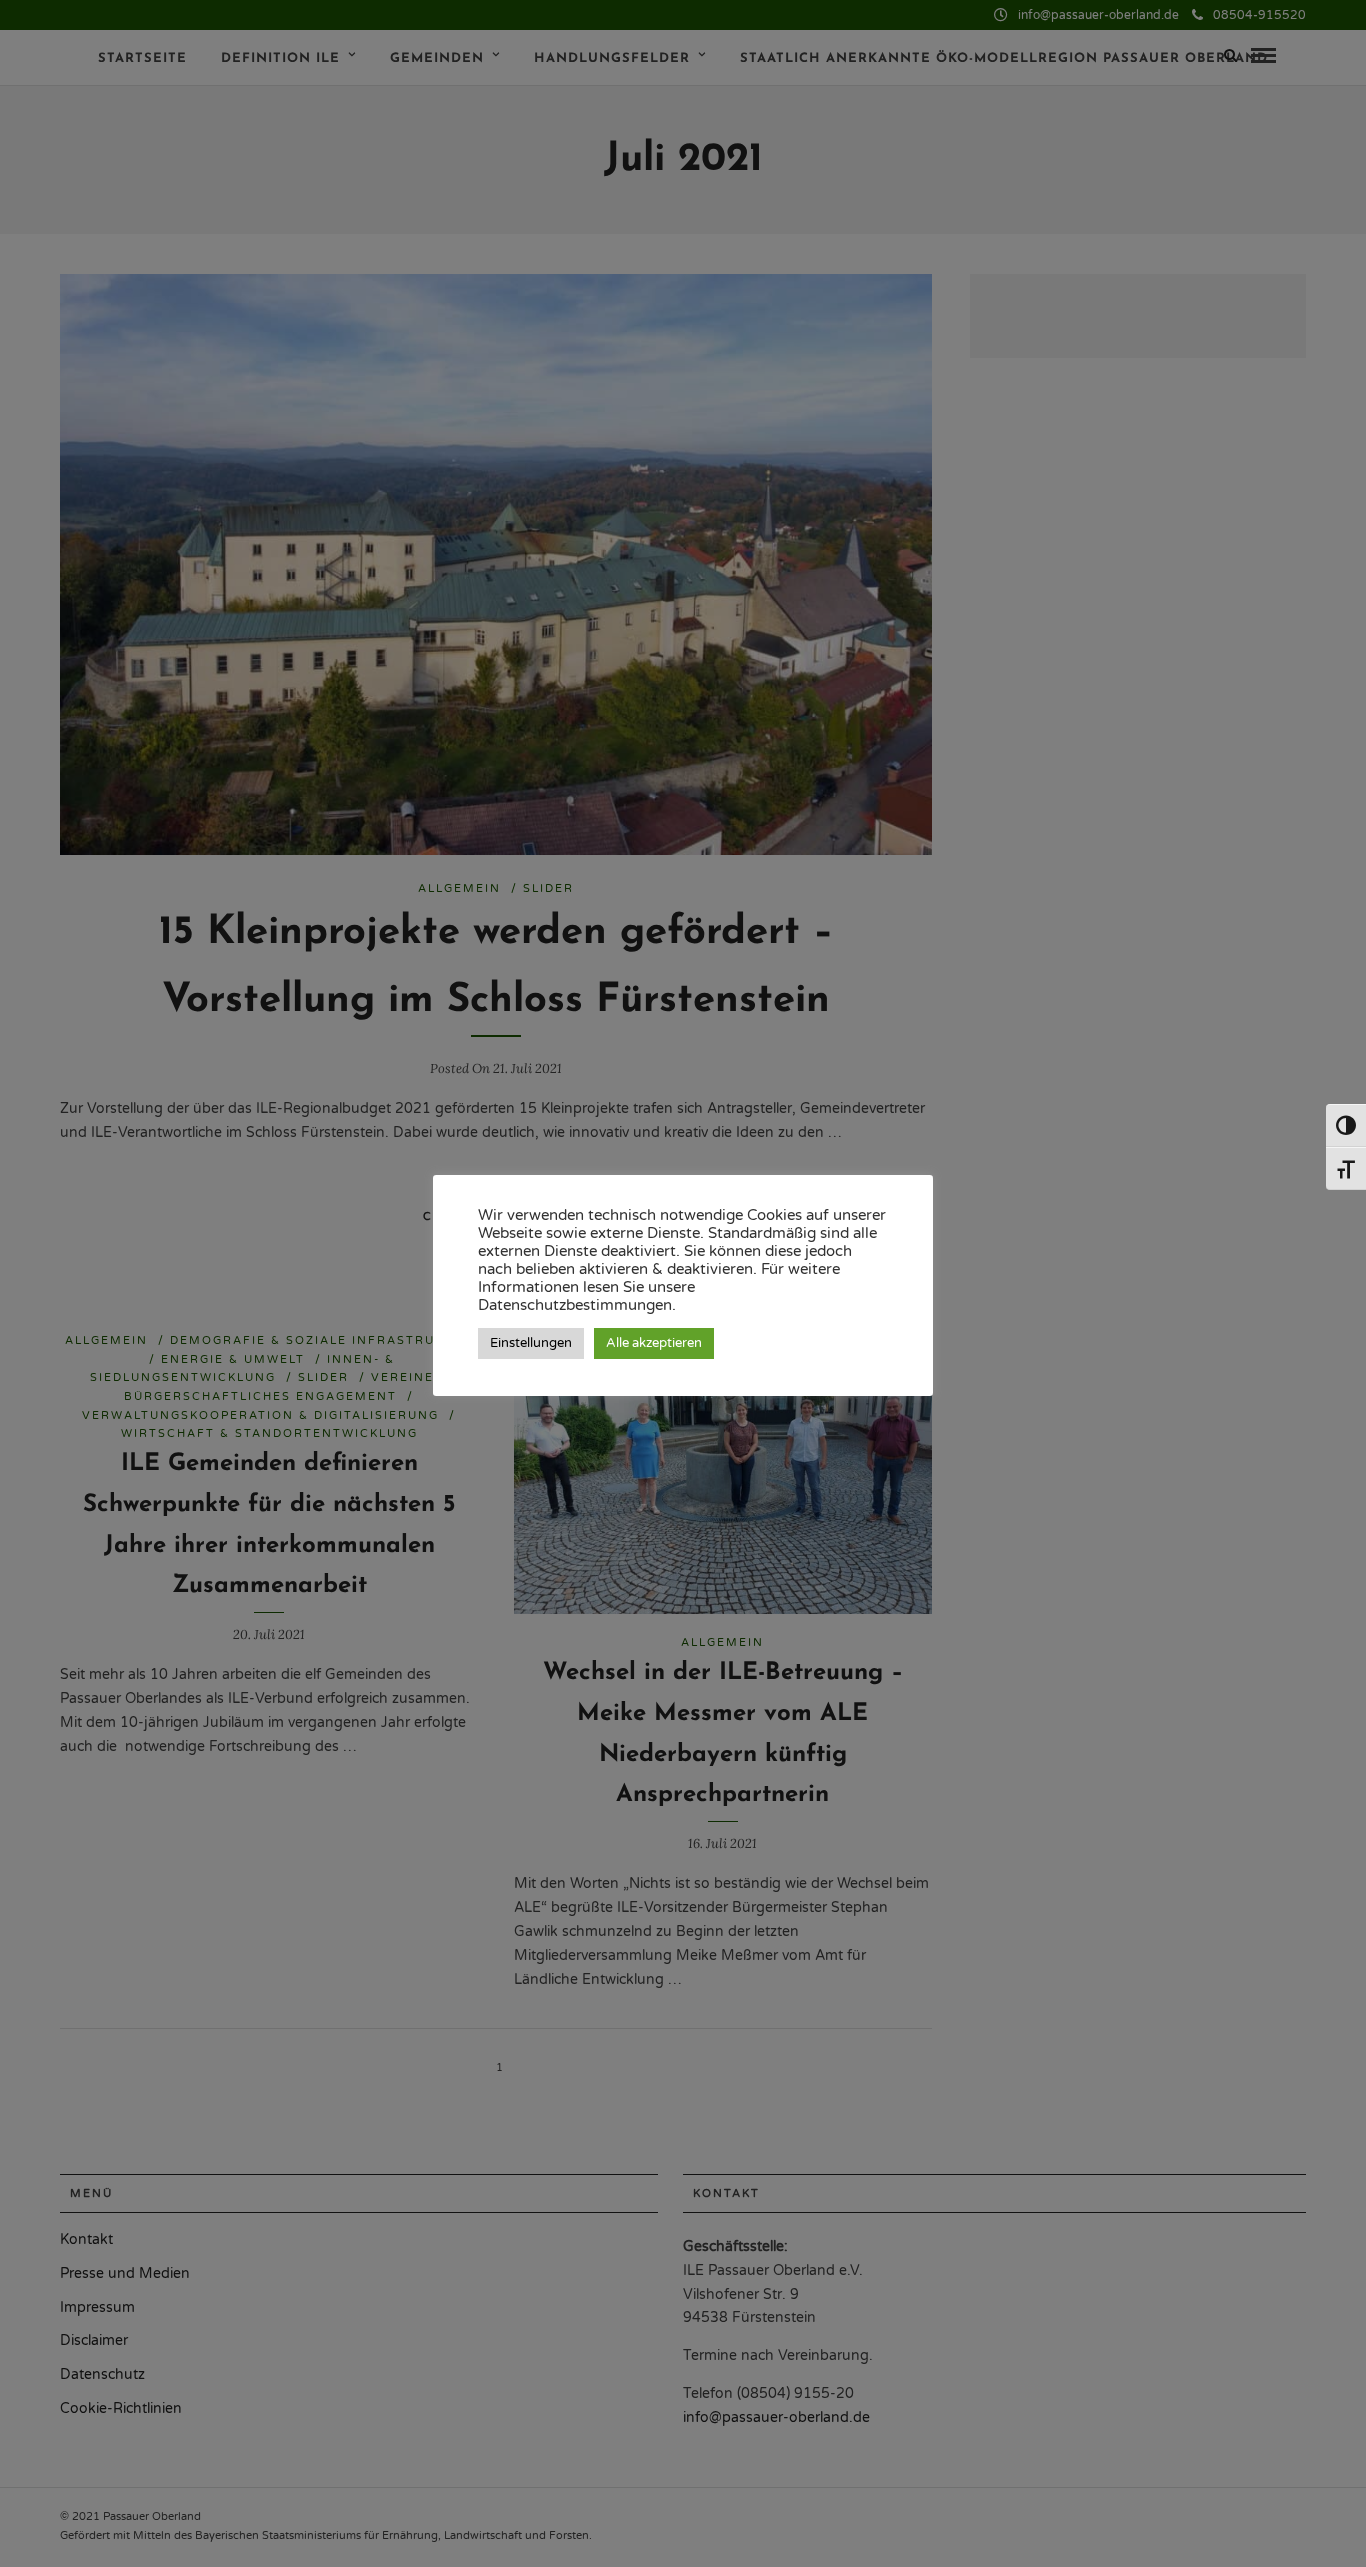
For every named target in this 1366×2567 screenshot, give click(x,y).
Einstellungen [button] (531, 1343)
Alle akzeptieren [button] (654, 1343)
